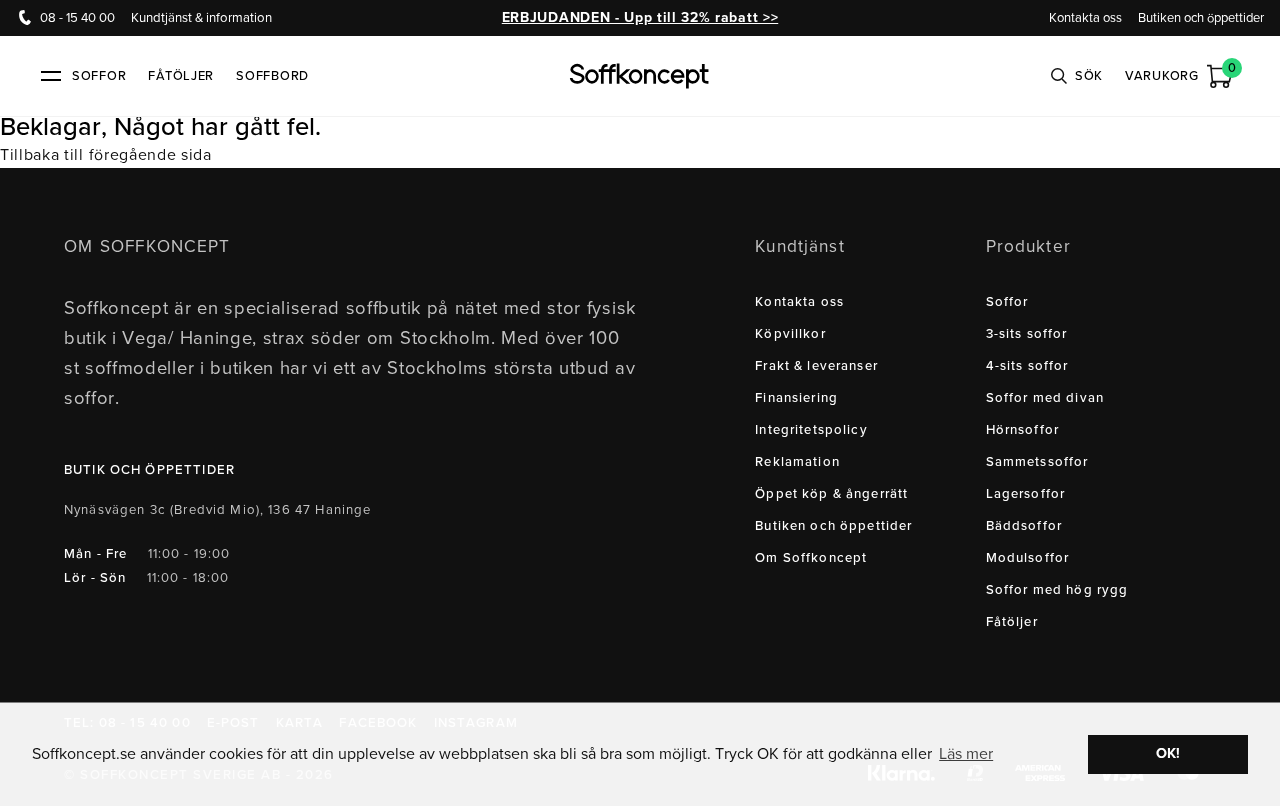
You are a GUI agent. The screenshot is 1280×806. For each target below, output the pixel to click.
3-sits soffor (1027, 334)
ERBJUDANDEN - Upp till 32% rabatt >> (640, 17)
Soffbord (272, 76)
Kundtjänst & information (201, 18)
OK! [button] (1168, 753)
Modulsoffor (1028, 558)
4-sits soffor (1027, 366)
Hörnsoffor (1023, 430)
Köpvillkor (790, 334)
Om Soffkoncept (811, 558)
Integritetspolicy (811, 430)
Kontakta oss (1085, 18)
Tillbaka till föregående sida (106, 155)
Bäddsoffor (1024, 526)
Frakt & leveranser (816, 366)
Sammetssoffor (1037, 462)
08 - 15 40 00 (77, 18)
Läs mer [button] (966, 754)
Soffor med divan (1045, 398)
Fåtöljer (181, 76)
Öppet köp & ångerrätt (831, 494)
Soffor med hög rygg (1057, 590)
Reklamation (797, 462)
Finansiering (796, 398)
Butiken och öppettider (1201, 18)
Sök (1089, 76)
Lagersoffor (1026, 494)
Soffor (1007, 302)
